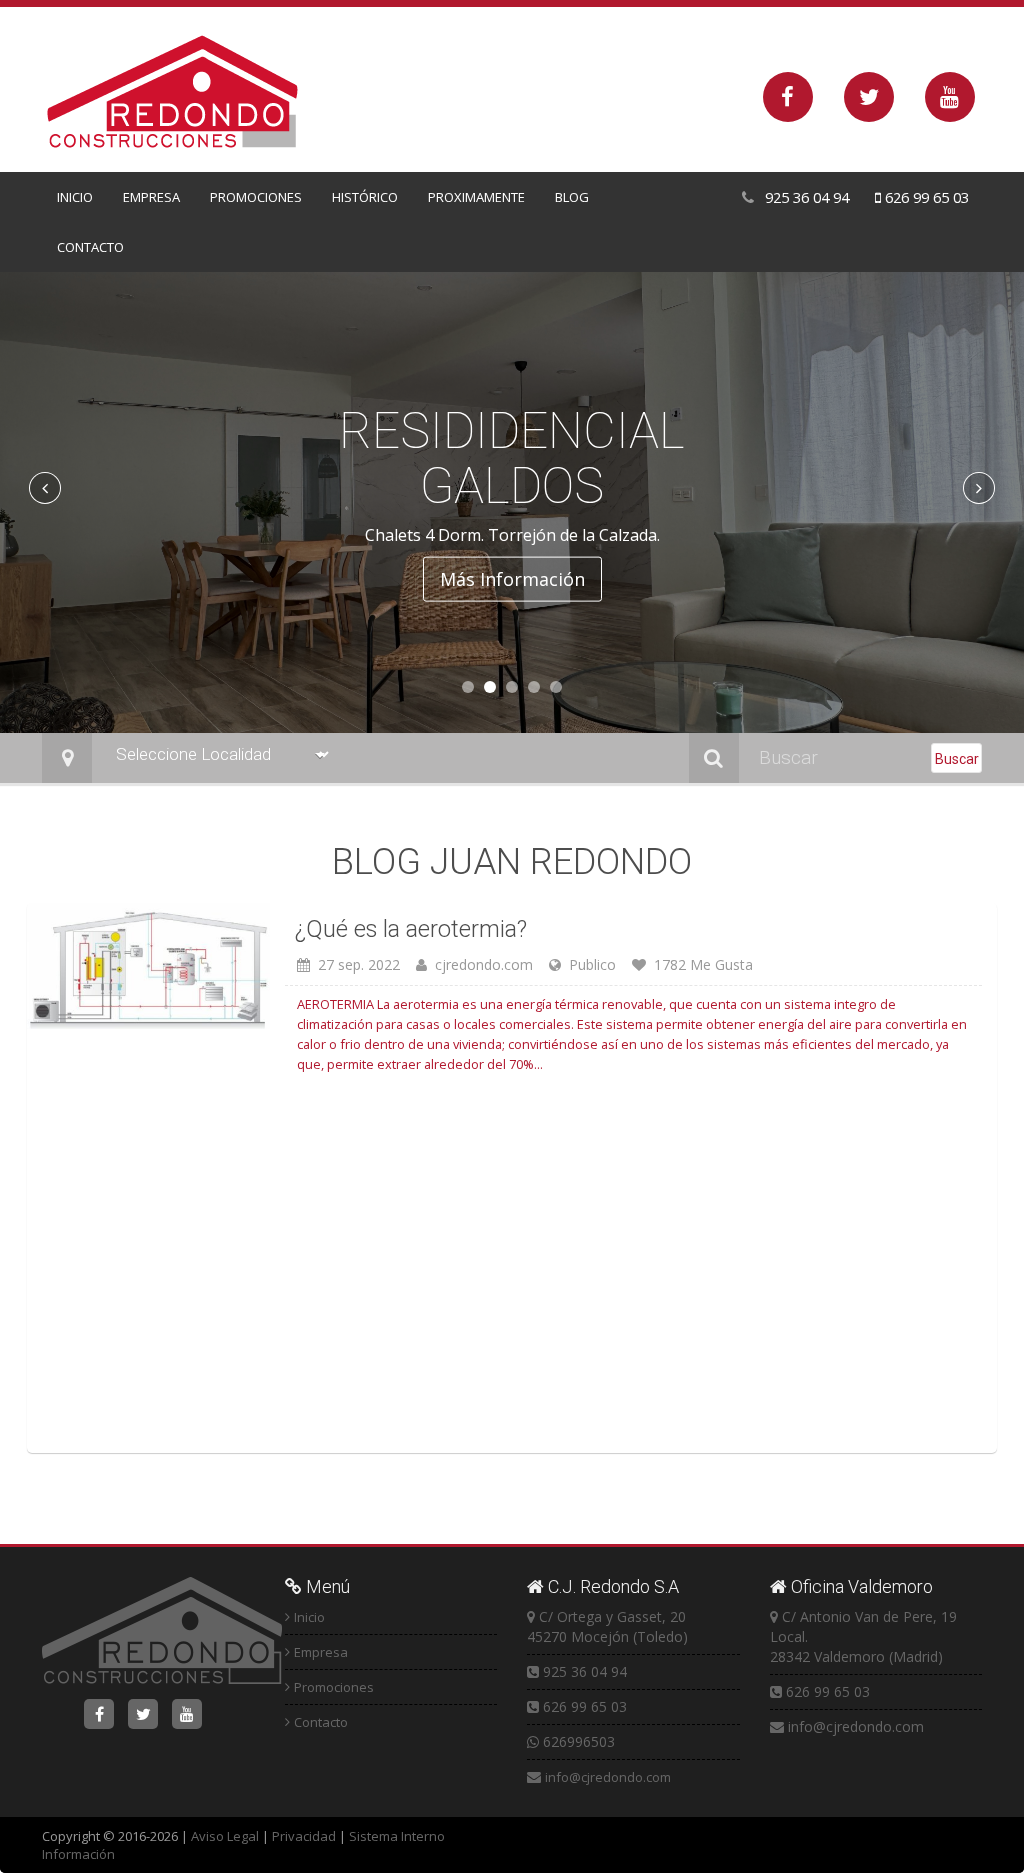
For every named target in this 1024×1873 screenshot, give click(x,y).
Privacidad (304, 1836)
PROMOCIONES (256, 197)
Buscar (957, 759)
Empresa (321, 1652)
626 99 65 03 (925, 197)
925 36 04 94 (805, 197)
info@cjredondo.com (608, 1777)
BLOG (572, 197)
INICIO (75, 197)
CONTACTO (90, 247)
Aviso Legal (225, 1836)
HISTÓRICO (365, 197)
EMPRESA (151, 197)
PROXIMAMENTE (476, 197)
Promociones (334, 1687)
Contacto (321, 1722)
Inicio (309, 1617)
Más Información (512, 568)
